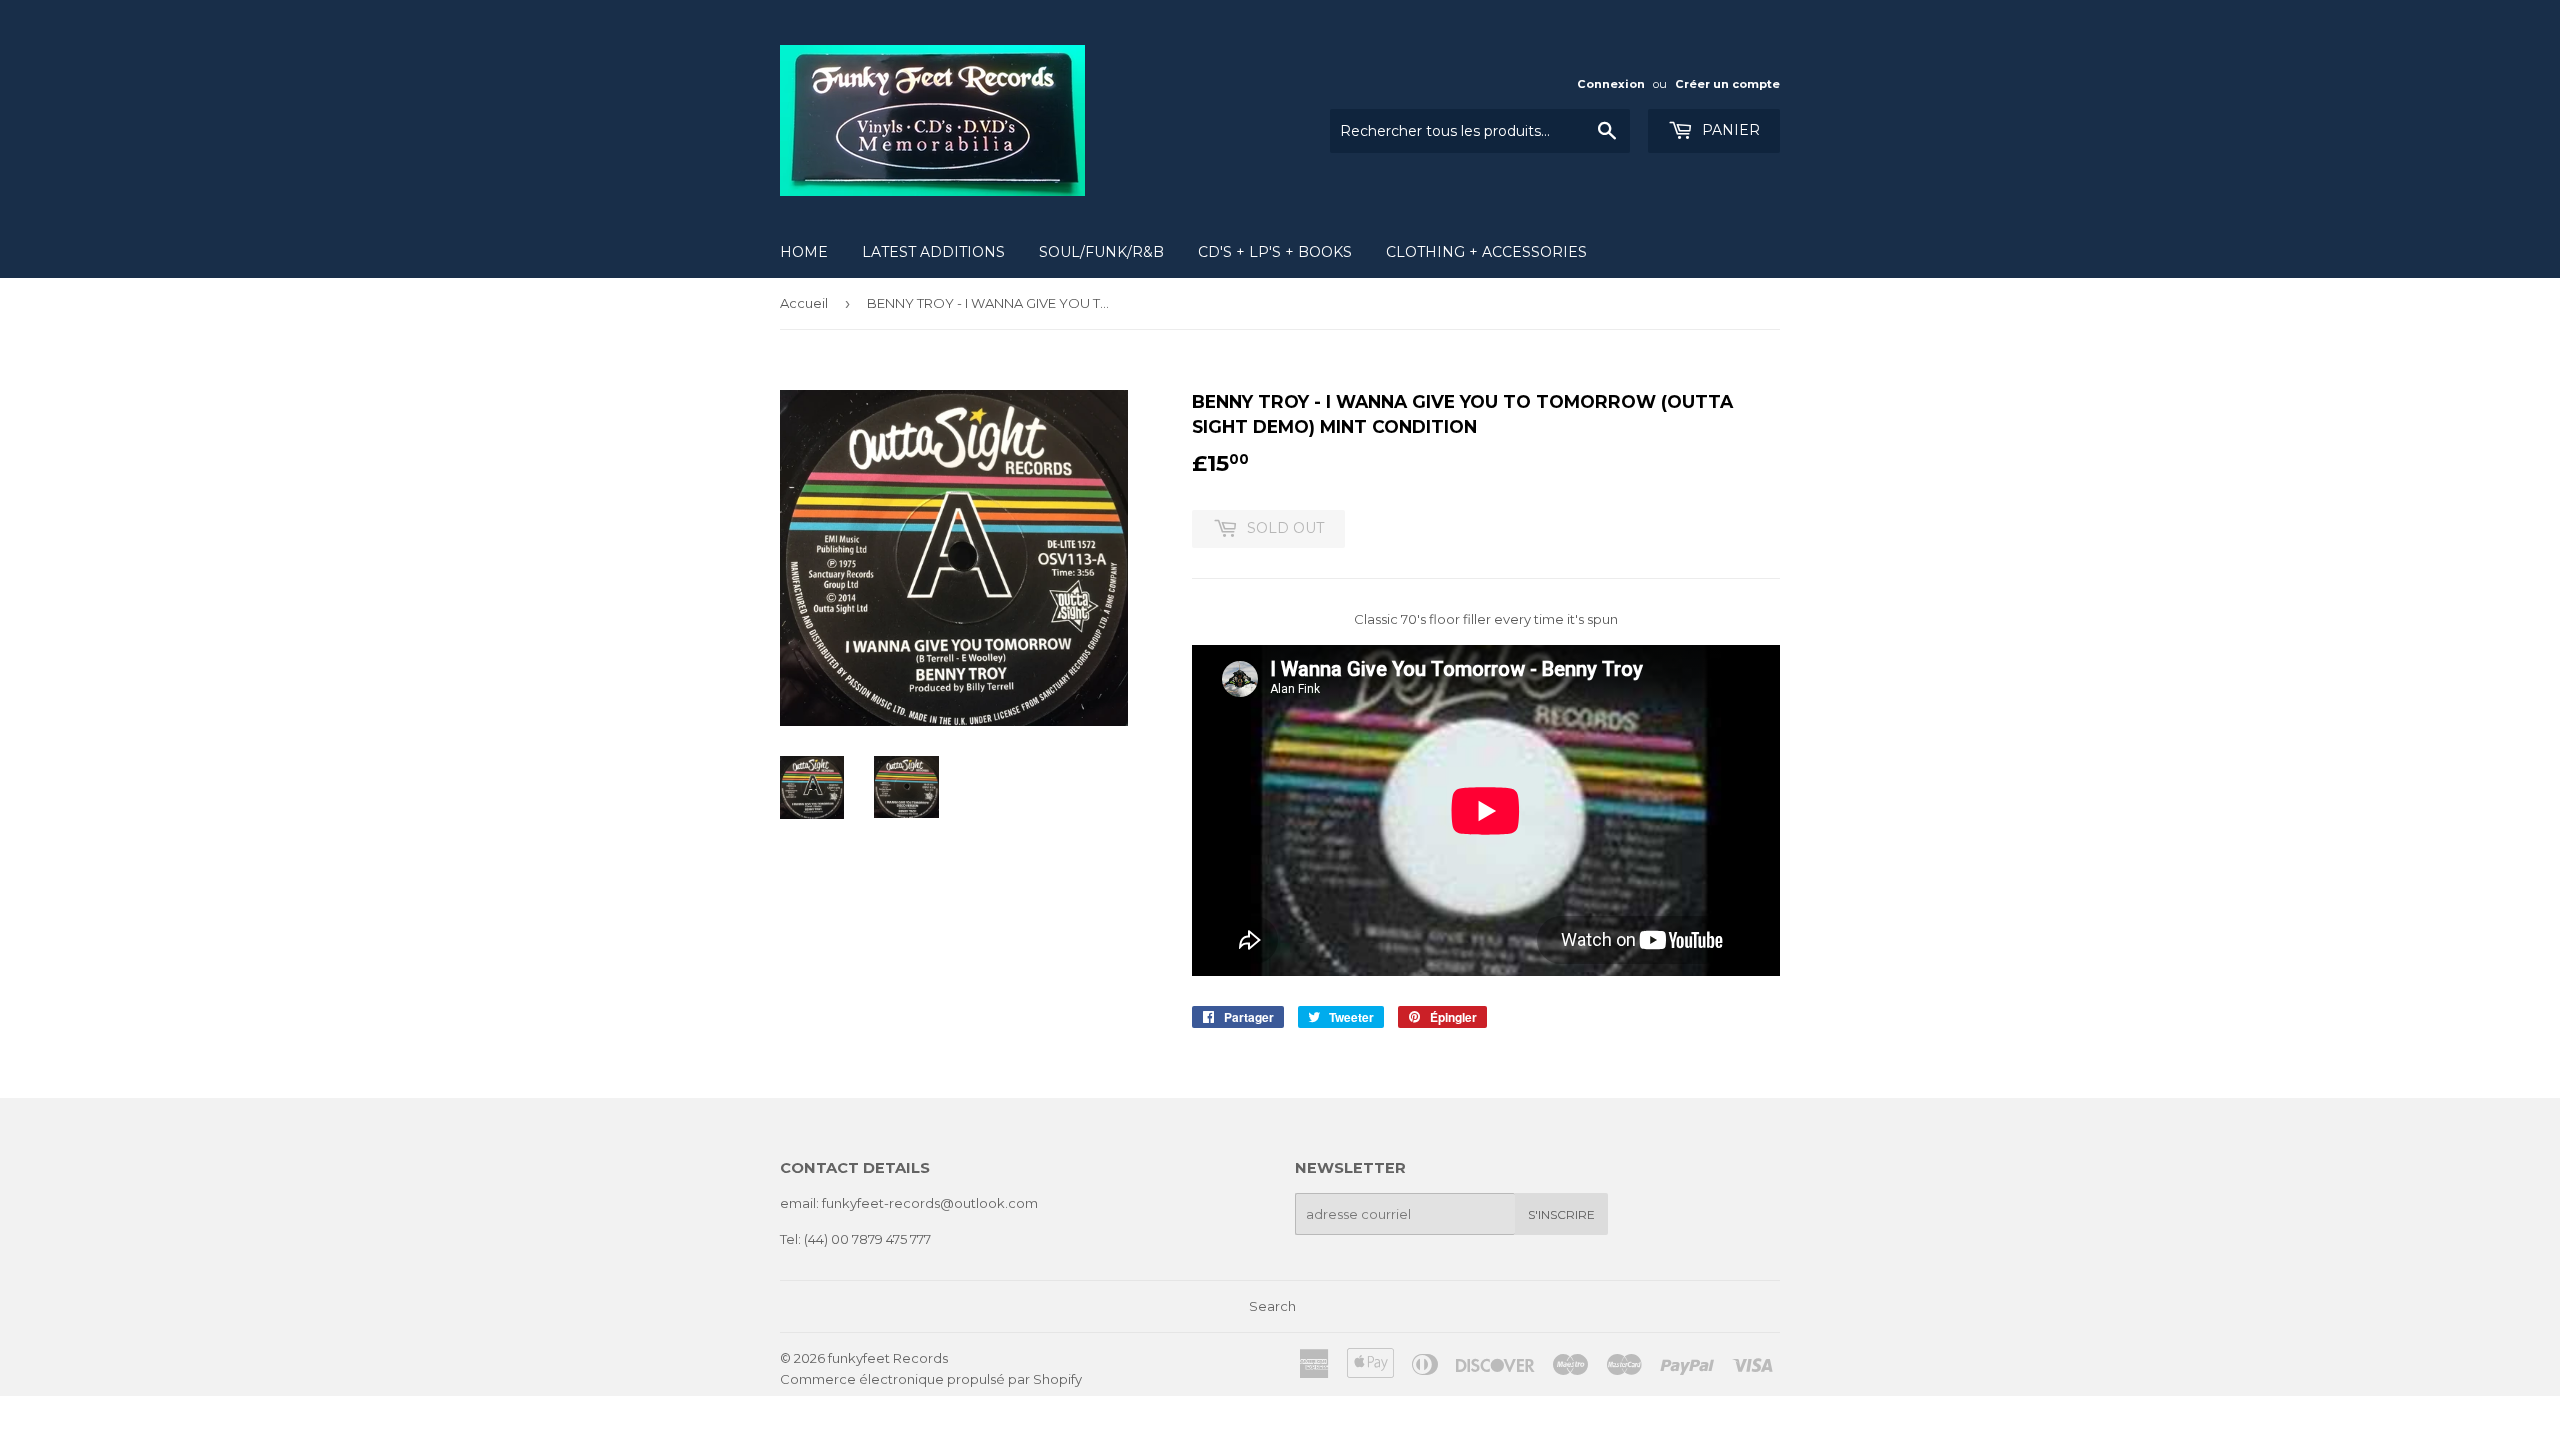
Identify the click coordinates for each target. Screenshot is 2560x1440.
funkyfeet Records (888, 1358)
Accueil (804, 303)
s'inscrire (1561, 1214)
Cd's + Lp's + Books (1275, 252)
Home (804, 252)
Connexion (1611, 84)
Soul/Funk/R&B (1101, 252)
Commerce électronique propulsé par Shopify (931, 1379)
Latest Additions (933, 252)
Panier (1729, 130)
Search (1272, 1306)
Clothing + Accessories (1486, 252)
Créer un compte (1727, 84)
